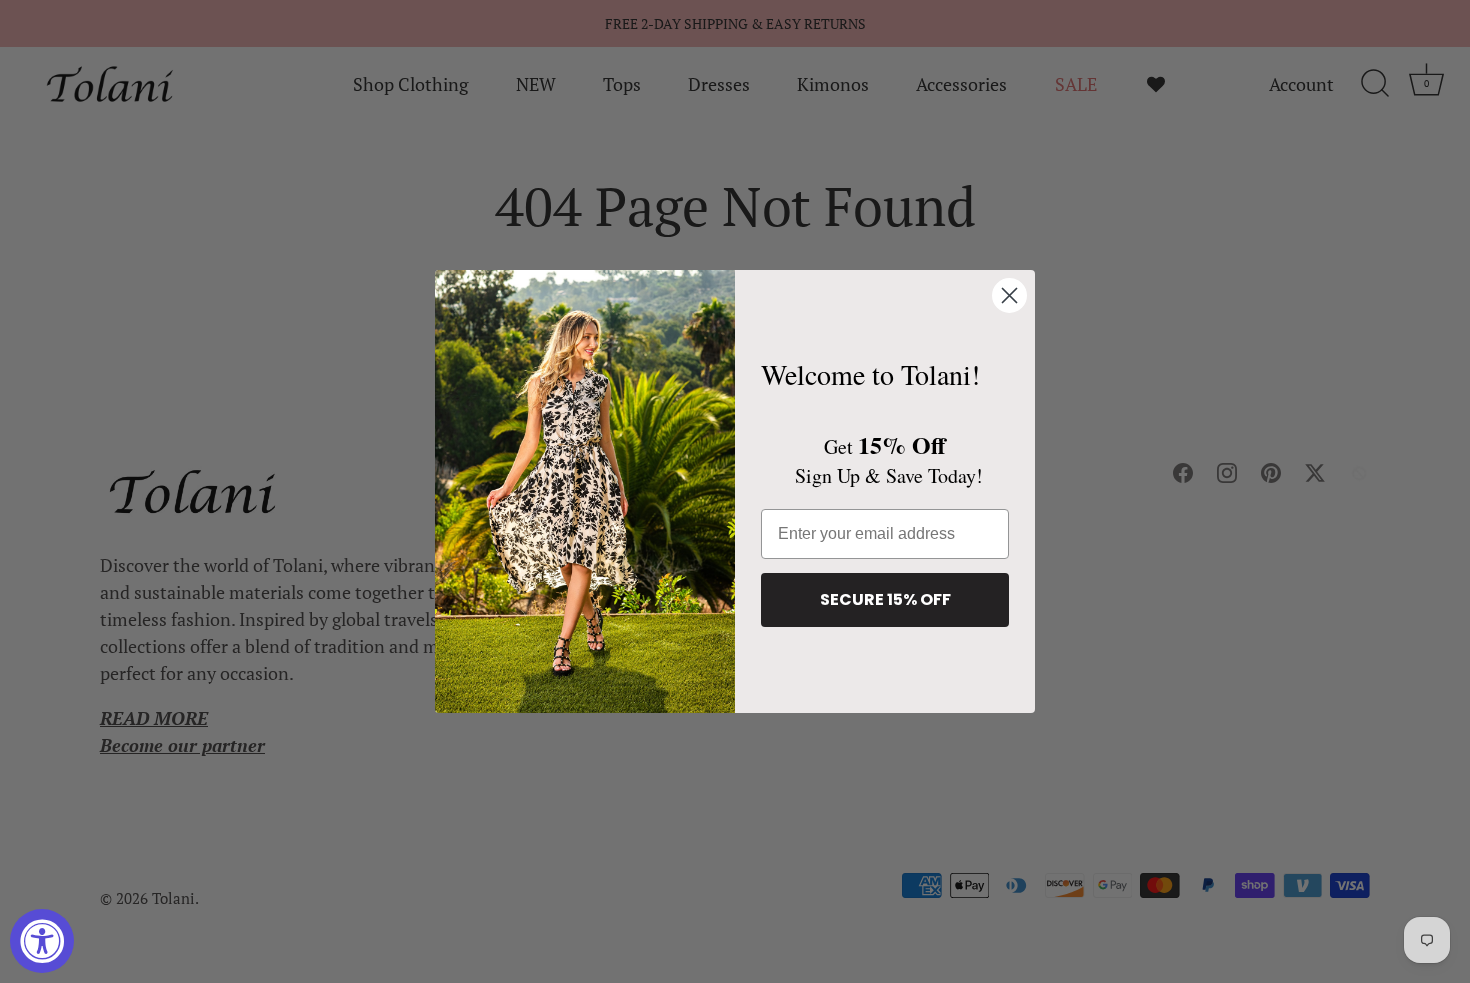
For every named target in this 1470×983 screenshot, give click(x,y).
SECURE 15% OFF (885, 599)
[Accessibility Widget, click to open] (42, 941)
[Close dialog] (1009, 295)
